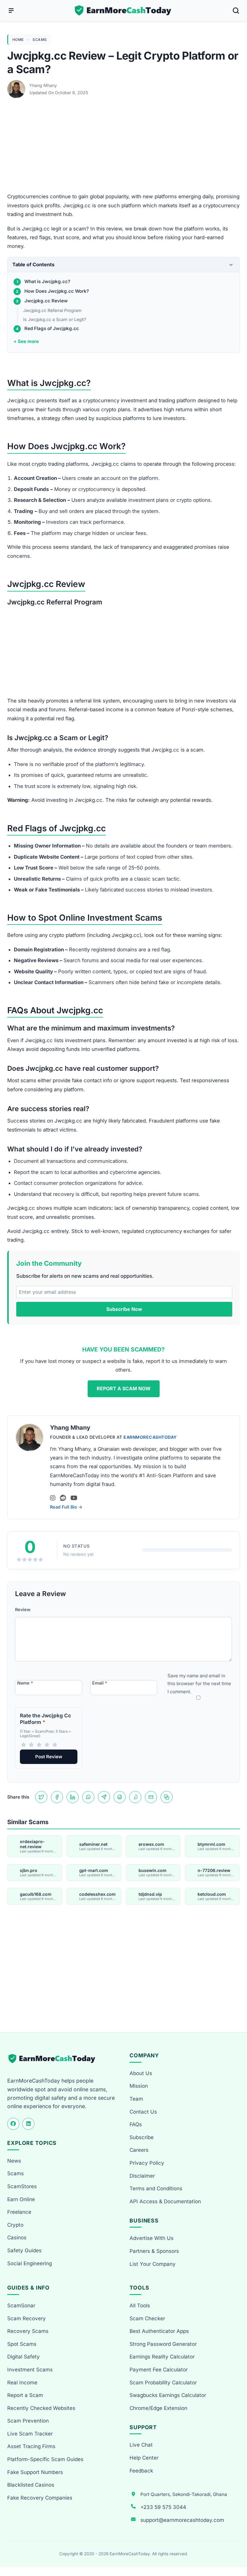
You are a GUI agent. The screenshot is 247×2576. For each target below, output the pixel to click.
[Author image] (17, 86)
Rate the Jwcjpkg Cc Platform (45, 1719)
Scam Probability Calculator (163, 2383)
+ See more (26, 341)
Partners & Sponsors (154, 2251)
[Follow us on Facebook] (13, 2124)
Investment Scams (30, 2370)
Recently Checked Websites (41, 2408)
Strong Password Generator (163, 2344)
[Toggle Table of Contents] (231, 265)
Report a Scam (25, 2395)
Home (18, 40)
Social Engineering (30, 2263)
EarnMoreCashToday (150, 1437)
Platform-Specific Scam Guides (45, 2459)
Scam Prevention (28, 2421)
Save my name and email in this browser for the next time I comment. (199, 1684)
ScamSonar (21, 2306)
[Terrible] (23, 1745)
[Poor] (31, 1745)
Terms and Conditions (156, 2188)
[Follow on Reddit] (63, 1498)
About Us (141, 2073)
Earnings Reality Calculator (162, 2357)
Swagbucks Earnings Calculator (168, 2395)
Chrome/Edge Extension (158, 2408)
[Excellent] (55, 1745)
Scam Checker (147, 2318)
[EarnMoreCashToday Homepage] (54, 2059)
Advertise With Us (152, 2238)
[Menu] (11, 11)
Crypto (15, 2225)
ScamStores (22, 2186)
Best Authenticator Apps (159, 2331)
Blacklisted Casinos (31, 2485)
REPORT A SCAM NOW (124, 1388)
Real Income (22, 2383)
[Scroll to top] (235, 2549)
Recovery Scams (28, 2331)
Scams (40, 40)
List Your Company (153, 2264)
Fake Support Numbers (35, 2472)
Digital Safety (23, 2357)
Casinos (17, 2238)
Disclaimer (142, 2176)
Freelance (19, 2212)
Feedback (141, 2471)
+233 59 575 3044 (163, 2507)
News (14, 2161)
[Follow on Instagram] (53, 1498)
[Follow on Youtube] (74, 1498)
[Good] (47, 1745)
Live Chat (141, 2445)
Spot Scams (22, 2344)
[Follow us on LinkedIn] (28, 2124)
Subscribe (142, 2137)
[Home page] (123, 11)
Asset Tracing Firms (31, 2446)
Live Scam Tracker (30, 2434)
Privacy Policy (147, 2163)
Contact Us (143, 2112)
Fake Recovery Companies (40, 2498)
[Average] (39, 1745)
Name (25, 1683)
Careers (139, 2150)
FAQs (136, 2124)
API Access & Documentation (165, 2201)
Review (23, 1609)
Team (136, 2099)
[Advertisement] (123, 148)
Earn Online (21, 2199)
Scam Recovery (27, 2318)
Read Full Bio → (66, 1507)
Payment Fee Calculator (159, 2370)
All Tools (140, 2306)
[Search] (236, 11)
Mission (139, 2086)
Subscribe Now (124, 1309)
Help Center (144, 2458)
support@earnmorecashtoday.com (182, 2520)
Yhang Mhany (43, 85)
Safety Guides (24, 2250)
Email (100, 1683)
